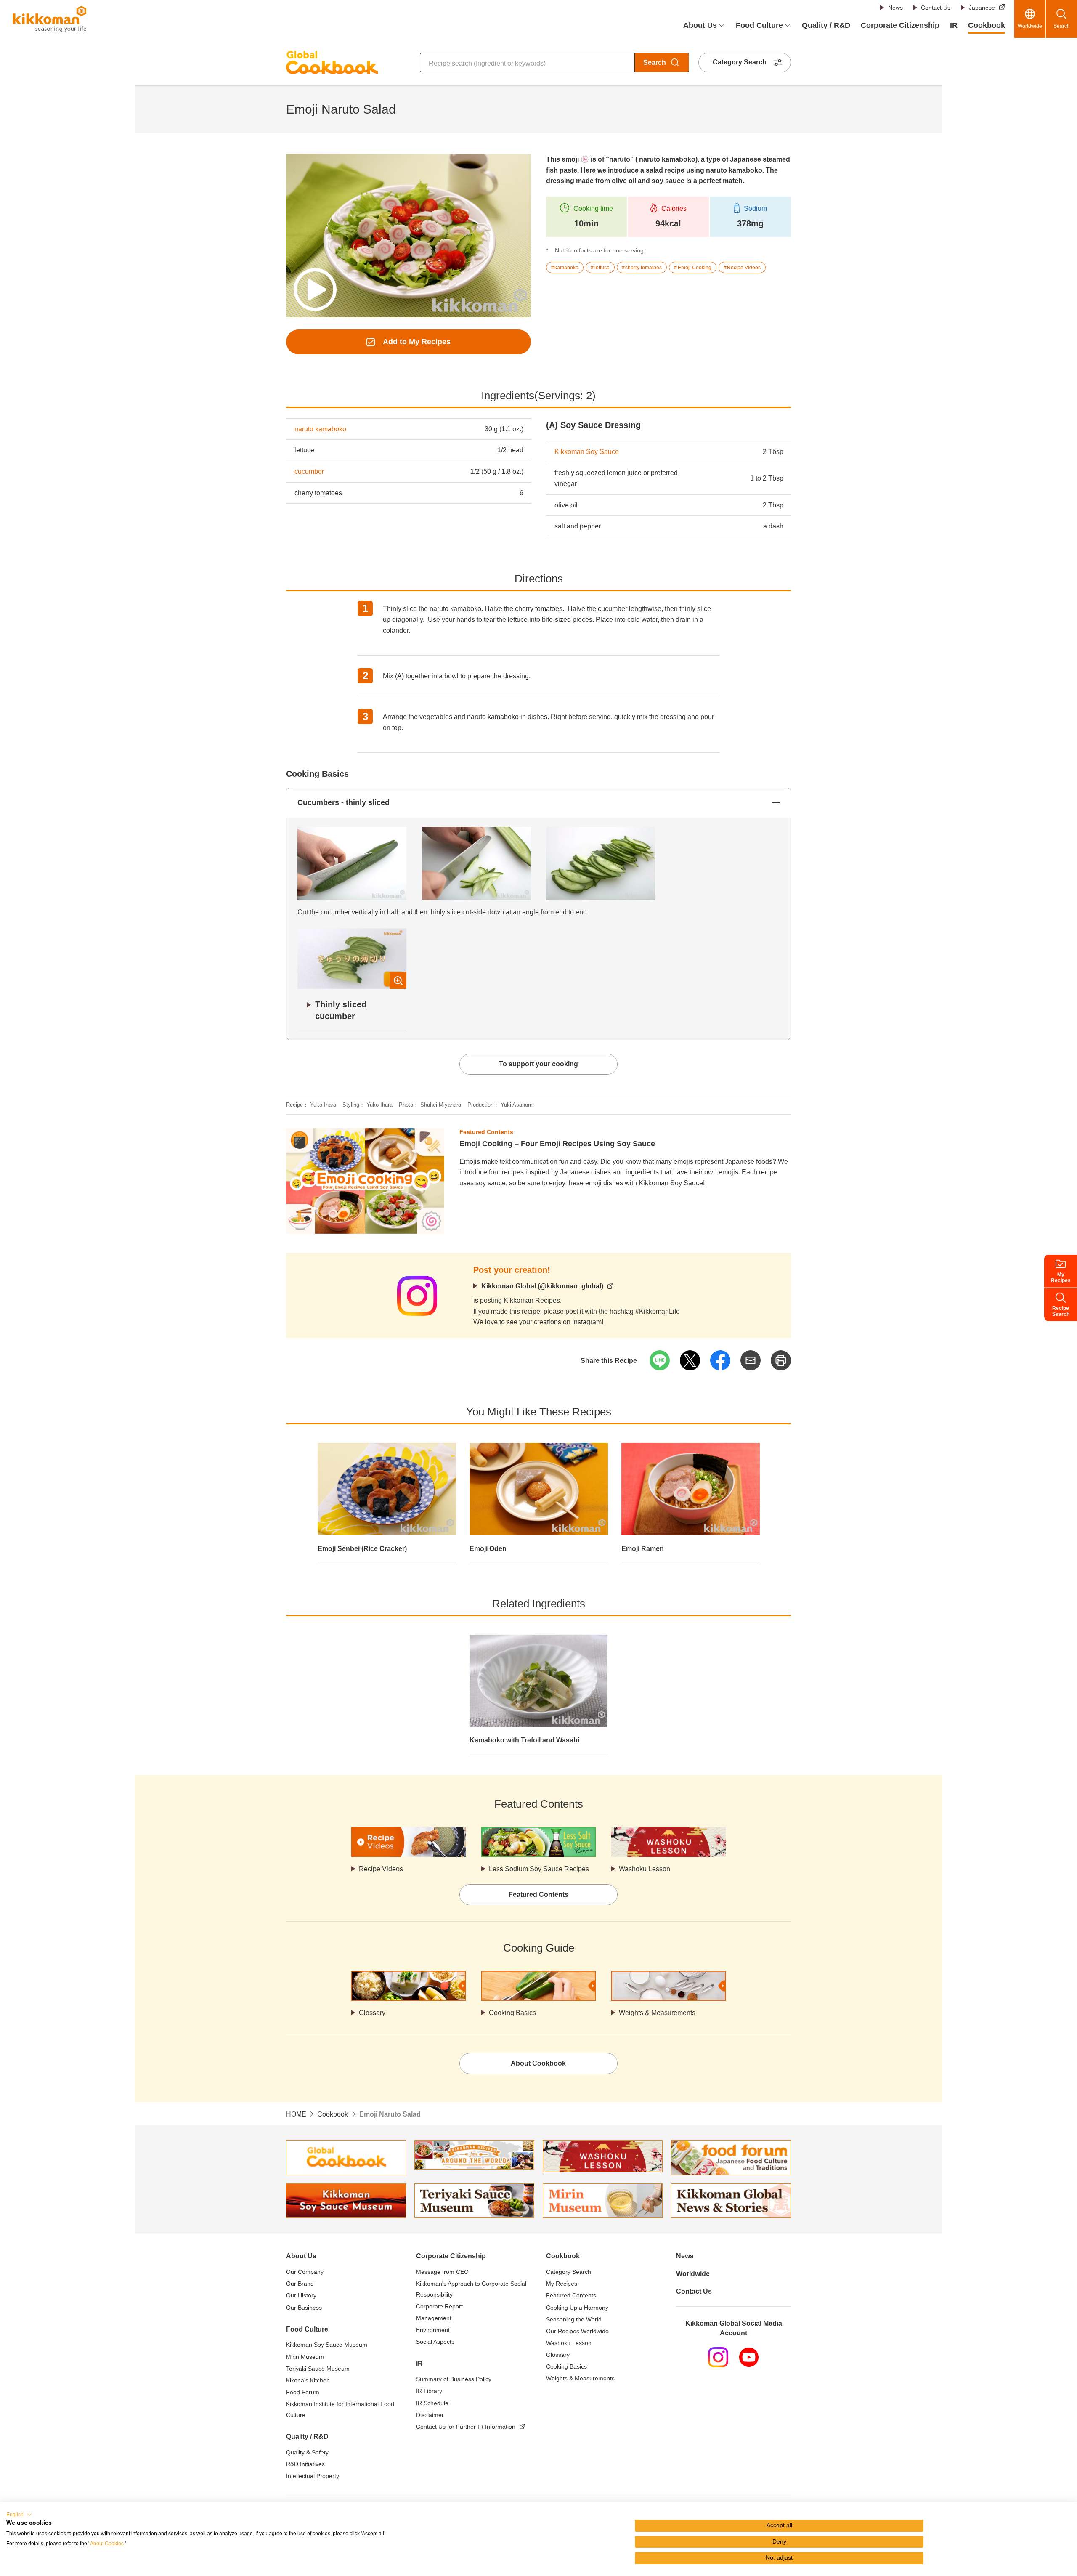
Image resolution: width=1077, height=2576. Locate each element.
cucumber (309, 471)
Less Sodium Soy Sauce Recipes (539, 1869)
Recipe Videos (381, 1869)
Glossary (372, 2013)
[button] (19, 2515)
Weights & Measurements (657, 2013)
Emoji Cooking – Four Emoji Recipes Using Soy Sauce (557, 1144)
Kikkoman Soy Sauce (587, 452)
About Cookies (107, 2544)
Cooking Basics (512, 2013)
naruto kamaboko (320, 429)
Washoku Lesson (645, 1869)
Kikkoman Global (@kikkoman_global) (542, 1286)
